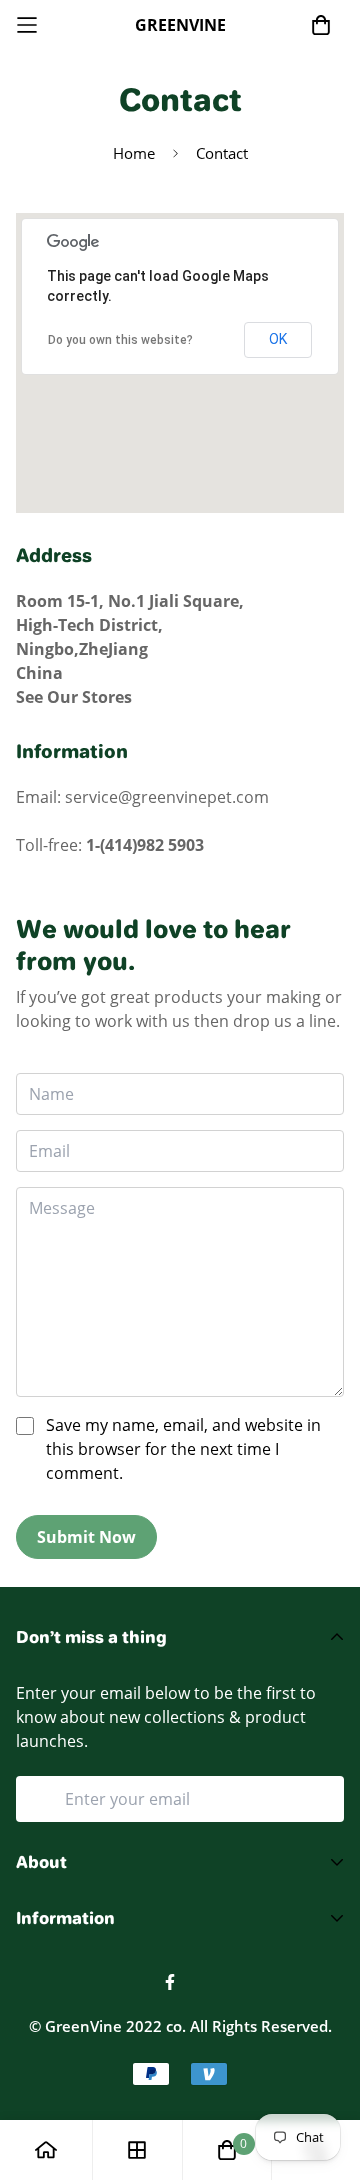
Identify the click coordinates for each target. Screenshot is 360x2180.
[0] (227, 2150)
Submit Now (86, 1537)
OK (278, 339)
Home (134, 153)
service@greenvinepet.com (167, 797)
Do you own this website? (120, 340)
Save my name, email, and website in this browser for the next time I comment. (183, 1449)
